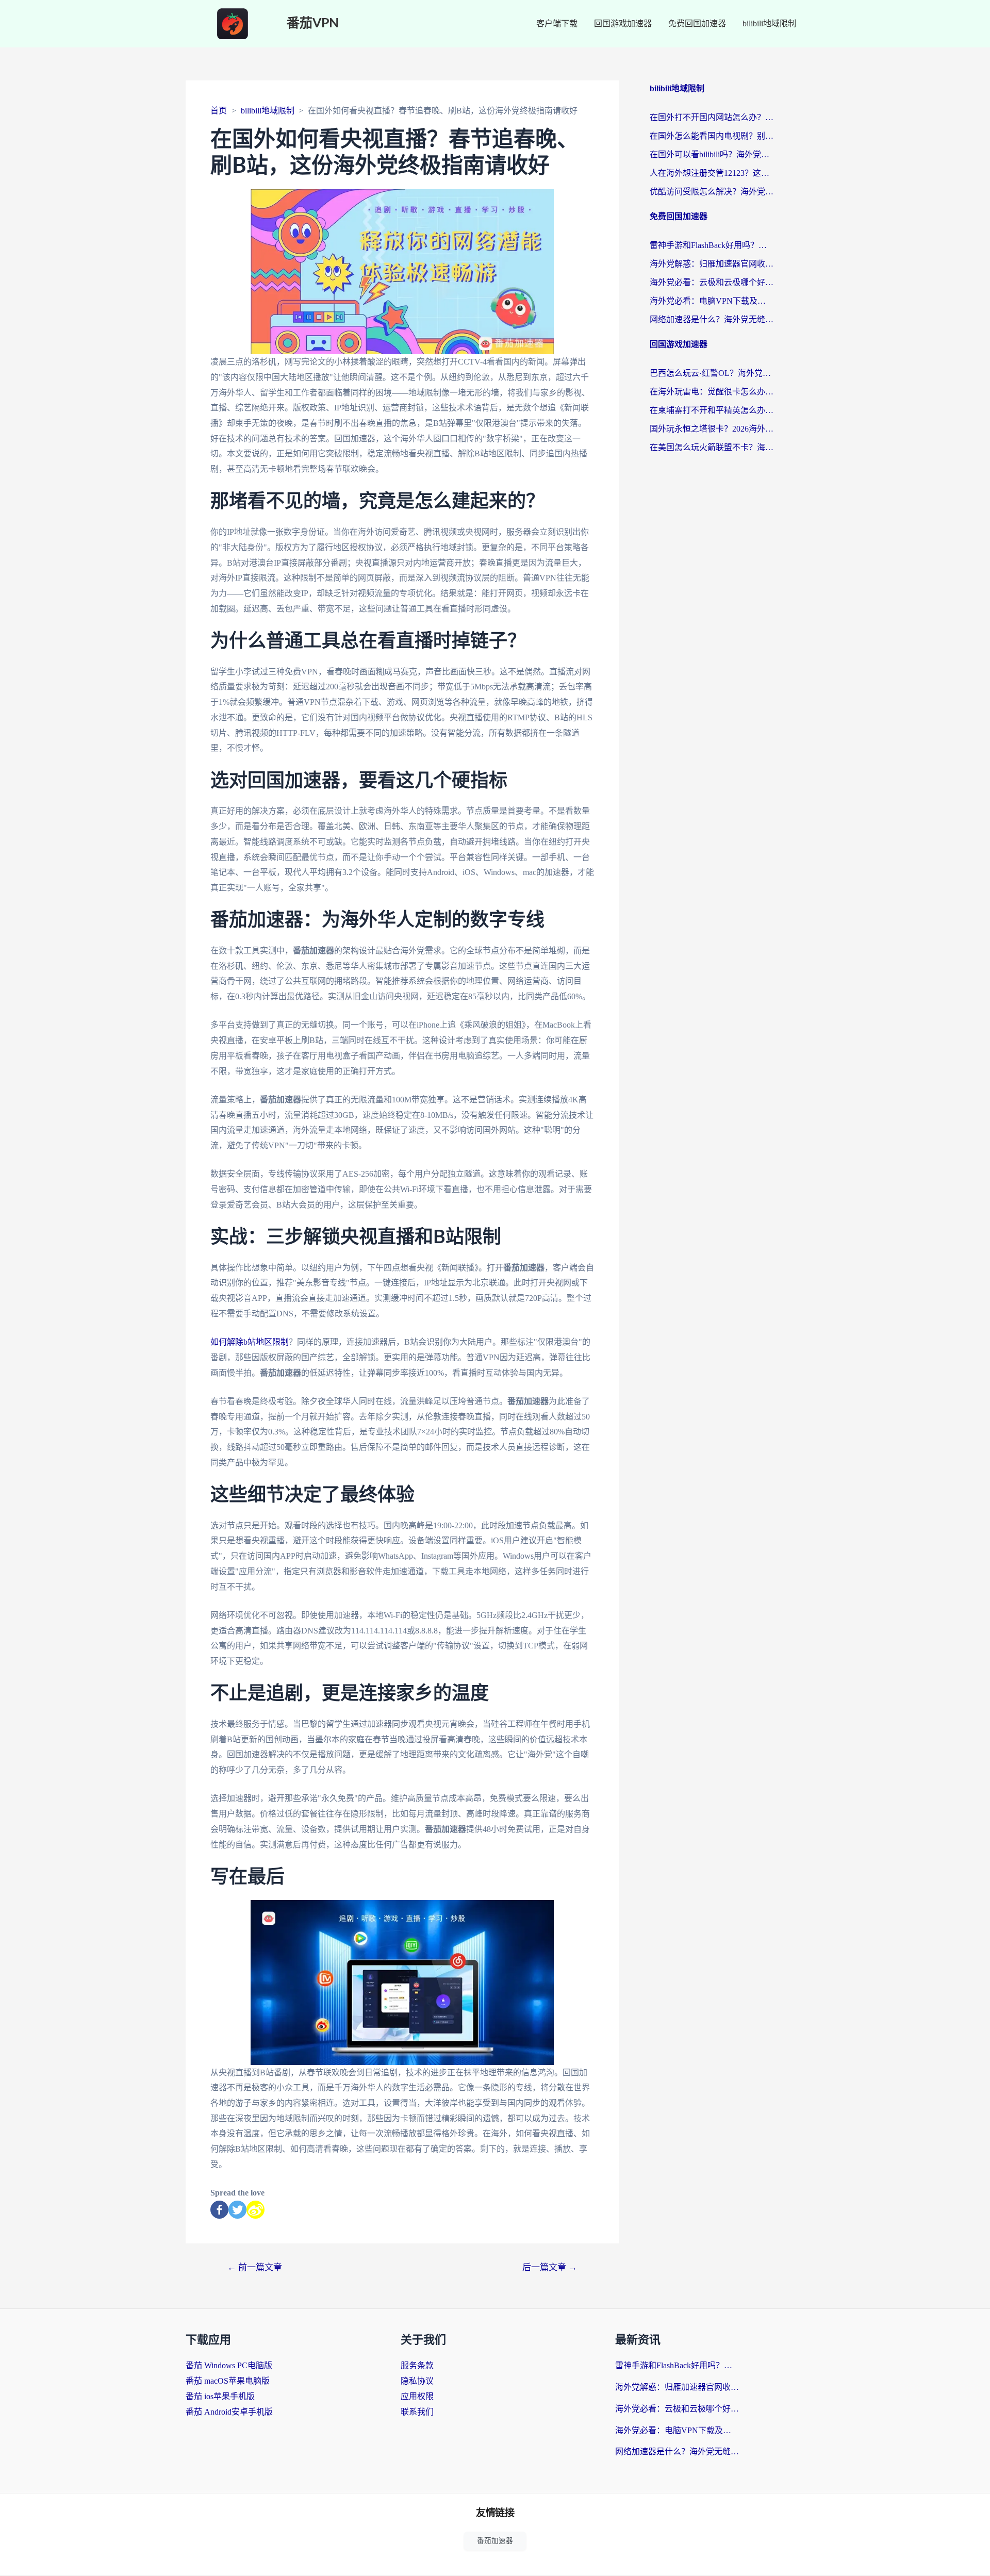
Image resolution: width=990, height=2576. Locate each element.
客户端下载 (557, 23)
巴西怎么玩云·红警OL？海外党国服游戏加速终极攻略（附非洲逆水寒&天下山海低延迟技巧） (712, 373)
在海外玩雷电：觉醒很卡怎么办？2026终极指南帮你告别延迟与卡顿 (712, 392)
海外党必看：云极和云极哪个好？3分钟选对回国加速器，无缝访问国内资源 (712, 282)
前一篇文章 (255, 2267)
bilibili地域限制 (769, 23)
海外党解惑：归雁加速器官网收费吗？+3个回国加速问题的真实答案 (712, 264)
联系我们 (417, 2412)
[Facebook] (219, 2210)
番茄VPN (313, 23)
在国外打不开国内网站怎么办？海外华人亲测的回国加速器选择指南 (712, 117)
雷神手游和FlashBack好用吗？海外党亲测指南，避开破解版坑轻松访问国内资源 (712, 245)
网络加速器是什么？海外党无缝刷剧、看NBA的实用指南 (712, 319)
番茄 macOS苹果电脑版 (228, 2381)
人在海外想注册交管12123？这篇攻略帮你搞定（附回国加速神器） (712, 173)
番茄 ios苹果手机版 (220, 2396)
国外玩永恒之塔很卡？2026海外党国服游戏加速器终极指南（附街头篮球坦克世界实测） (712, 429)
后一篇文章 (550, 2267)
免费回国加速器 (697, 23)
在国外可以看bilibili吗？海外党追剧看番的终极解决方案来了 (712, 154)
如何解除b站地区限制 (250, 1342)
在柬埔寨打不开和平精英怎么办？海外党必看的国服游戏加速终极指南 (712, 410)
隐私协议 (417, 2381)
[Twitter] (237, 2210)
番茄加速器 (495, 2541)
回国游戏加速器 (623, 23)
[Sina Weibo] (255, 2210)
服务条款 (417, 2365)
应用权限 (417, 2396)
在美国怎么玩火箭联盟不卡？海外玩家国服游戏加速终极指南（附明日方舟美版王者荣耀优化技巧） (712, 447)
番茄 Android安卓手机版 (229, 2412)
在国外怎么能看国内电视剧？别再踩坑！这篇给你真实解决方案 (712, 136)
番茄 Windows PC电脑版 (229, 2365)
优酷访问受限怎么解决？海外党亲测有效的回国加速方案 (712, 192)
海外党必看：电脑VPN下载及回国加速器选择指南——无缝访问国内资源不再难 (712, 301)
